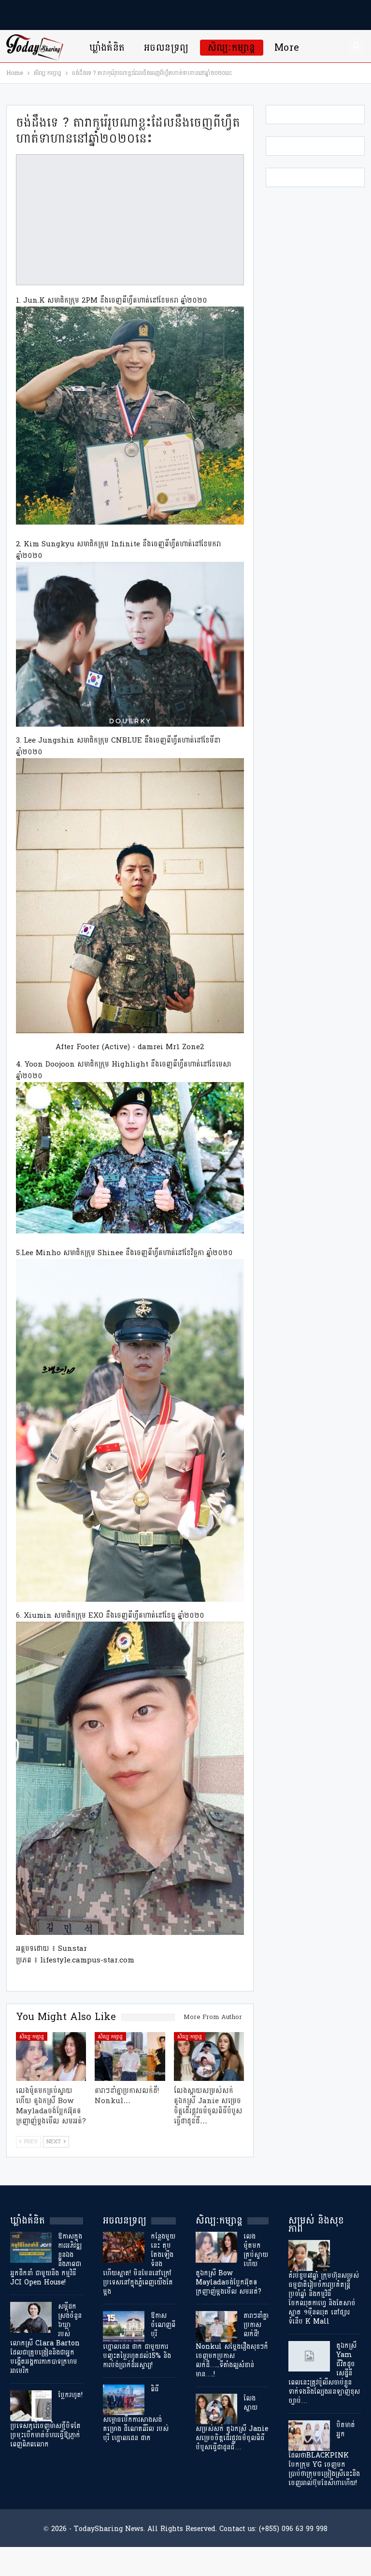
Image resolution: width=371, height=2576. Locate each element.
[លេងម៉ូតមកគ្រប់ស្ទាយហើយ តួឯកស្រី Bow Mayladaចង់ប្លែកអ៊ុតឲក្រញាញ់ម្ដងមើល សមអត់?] (51, 2057)
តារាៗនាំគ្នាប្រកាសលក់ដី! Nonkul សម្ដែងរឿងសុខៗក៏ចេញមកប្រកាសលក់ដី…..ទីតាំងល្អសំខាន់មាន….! (232, 2345)
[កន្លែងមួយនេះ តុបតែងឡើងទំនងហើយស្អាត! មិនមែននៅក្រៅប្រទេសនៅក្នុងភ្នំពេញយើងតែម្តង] (124, 2247)
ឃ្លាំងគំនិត (107, 48)
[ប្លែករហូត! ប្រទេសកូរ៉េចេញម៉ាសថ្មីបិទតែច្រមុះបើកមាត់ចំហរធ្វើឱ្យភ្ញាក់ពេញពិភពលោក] (31, 2406)
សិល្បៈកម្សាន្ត (232, 48)
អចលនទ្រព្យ (166, 48)
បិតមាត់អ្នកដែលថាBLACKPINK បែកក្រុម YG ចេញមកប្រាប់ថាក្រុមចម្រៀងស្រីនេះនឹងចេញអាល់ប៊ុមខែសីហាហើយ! (324, 2454)
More (287, 48)
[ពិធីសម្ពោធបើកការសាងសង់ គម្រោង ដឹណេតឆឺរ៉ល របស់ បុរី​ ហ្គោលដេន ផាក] (124, 2400)
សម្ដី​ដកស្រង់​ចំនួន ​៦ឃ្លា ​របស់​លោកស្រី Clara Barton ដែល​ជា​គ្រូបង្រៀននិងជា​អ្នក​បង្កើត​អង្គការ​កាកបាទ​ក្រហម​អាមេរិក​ (46, 2339)
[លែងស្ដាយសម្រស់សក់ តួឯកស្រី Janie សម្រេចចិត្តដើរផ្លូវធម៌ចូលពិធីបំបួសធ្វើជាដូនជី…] (209, 2057)
